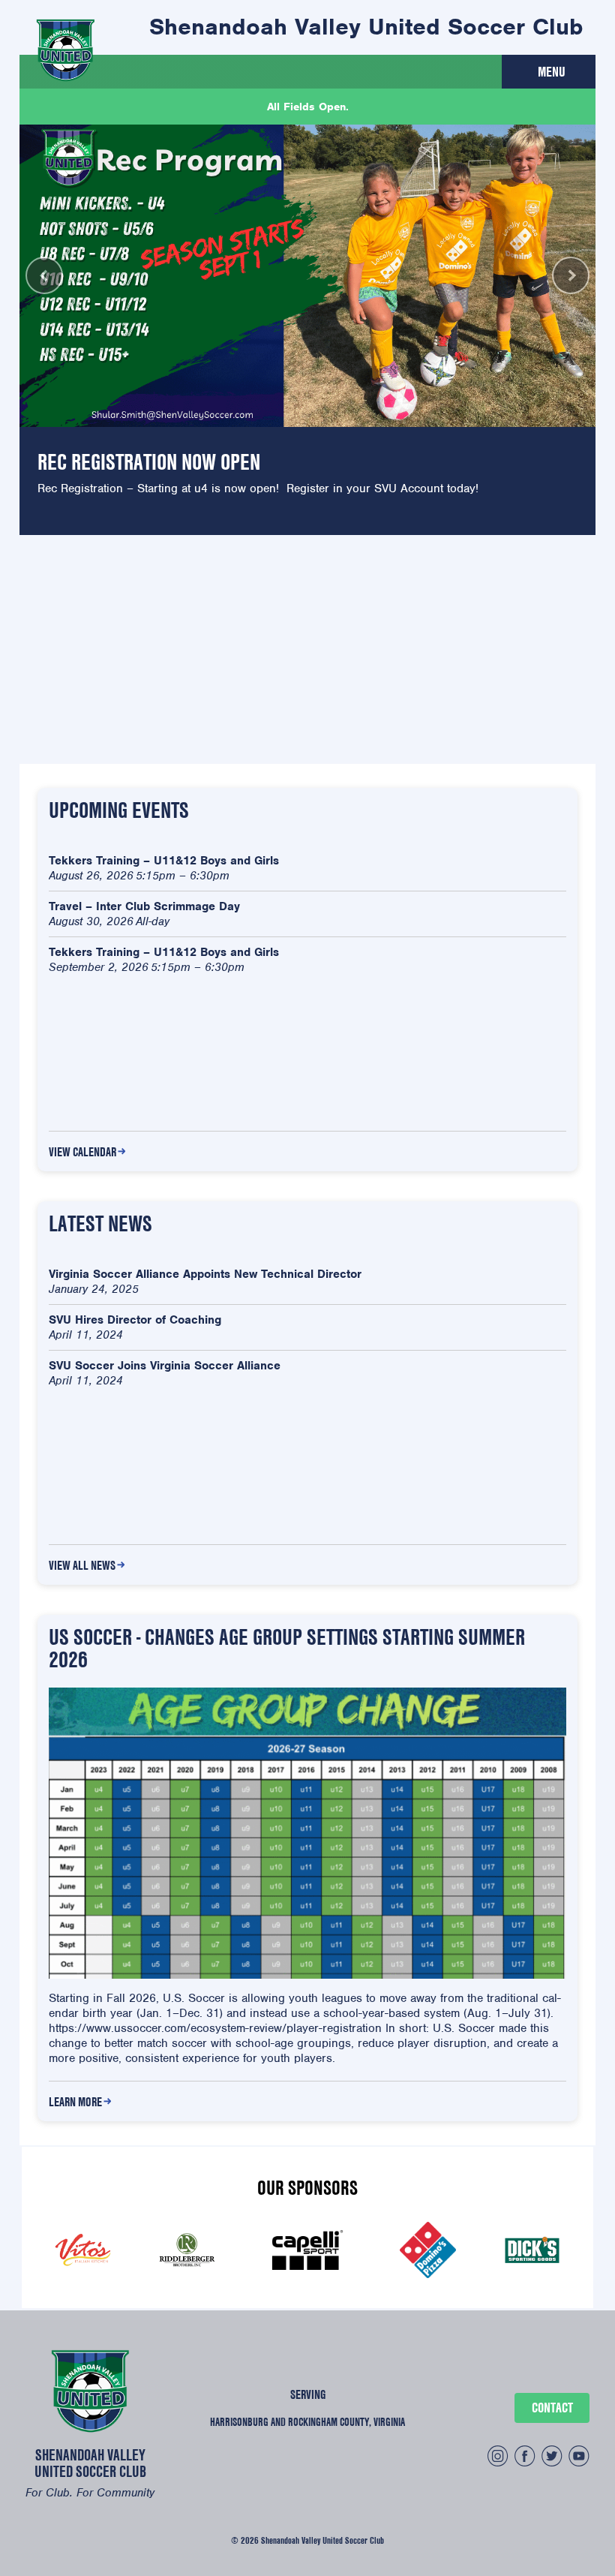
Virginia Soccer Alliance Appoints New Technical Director (205, 1274)
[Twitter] (552, 2458)
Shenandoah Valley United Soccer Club (366, 27)
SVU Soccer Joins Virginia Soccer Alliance (165, 1366)
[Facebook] (525, 2458)
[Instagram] (498, 2458)
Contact (552, 2408)
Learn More (75, 2102)
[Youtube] (579, 2458)
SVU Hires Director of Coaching (135, 1320)
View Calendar (82, 1152)
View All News (82, 1565)
